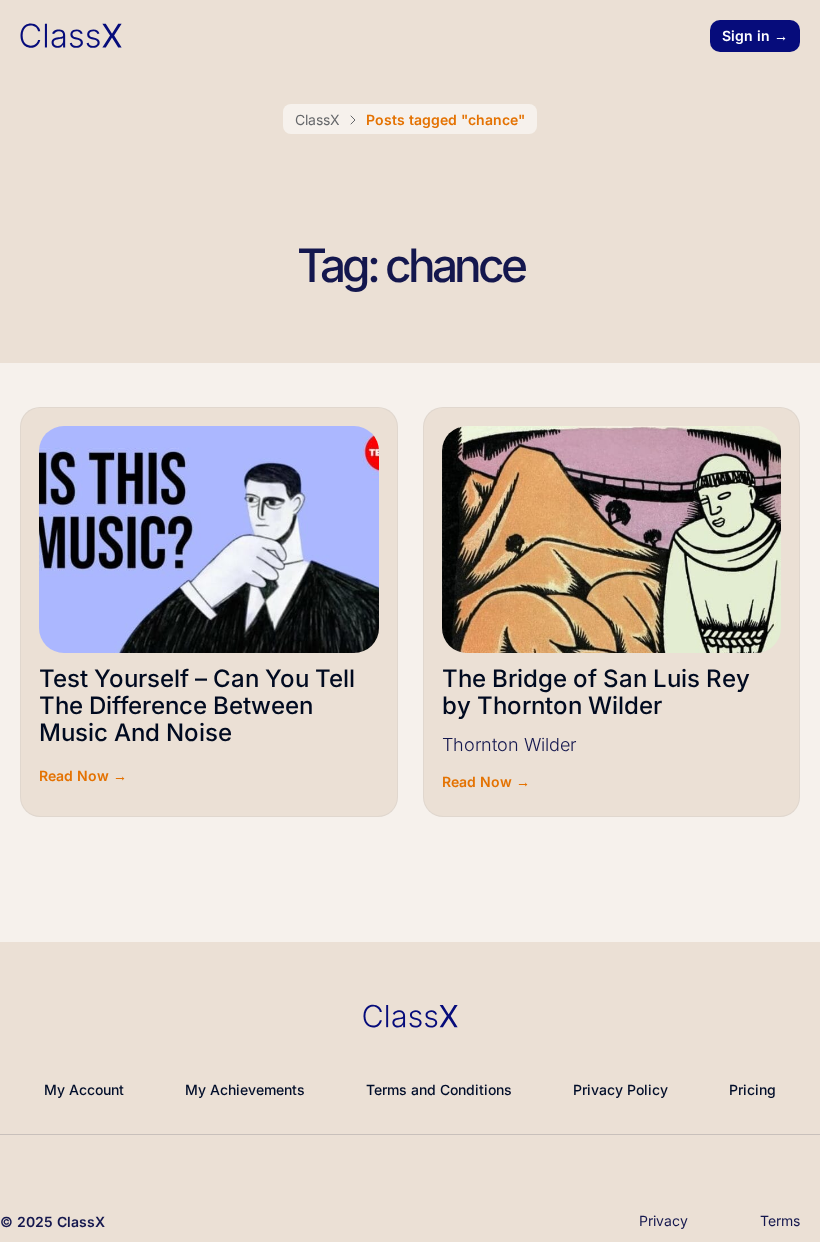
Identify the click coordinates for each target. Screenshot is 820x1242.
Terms (780, 1220)
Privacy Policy (620, 1089)
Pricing (752, 1089)
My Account (84, 1089)
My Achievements (245, 1089)
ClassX (317, 119)
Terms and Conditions (439, 1089)
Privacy (663, 1220)
